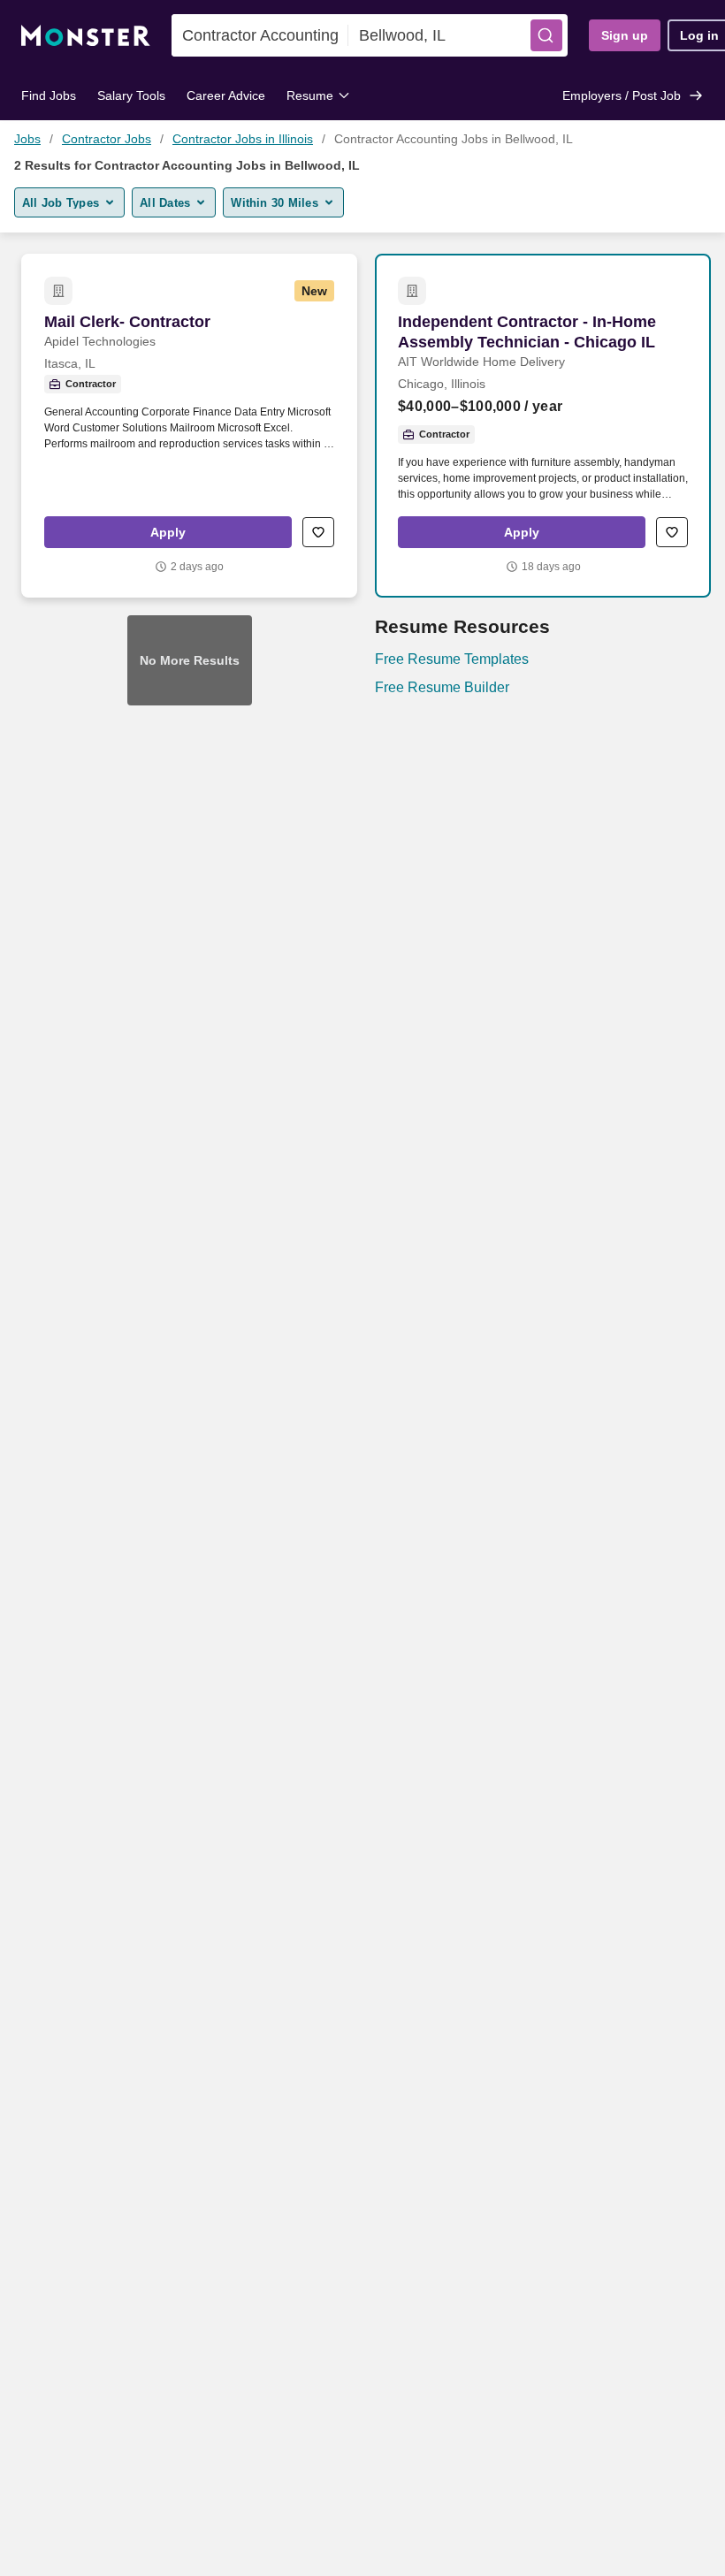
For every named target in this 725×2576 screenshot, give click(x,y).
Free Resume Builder (442, 687)
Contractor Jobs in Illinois (243, 139)
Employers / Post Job (622, 95)
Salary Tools (131, 95)
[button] (546, 35)
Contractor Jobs (107, 139)
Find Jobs (49, 95)
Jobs (27, 139)
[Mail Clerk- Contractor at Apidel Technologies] (189, 426)
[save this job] (318, 532)
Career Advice (226, 95)
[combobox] (260, 35)
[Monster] (86, 36)
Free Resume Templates (452, 659)
